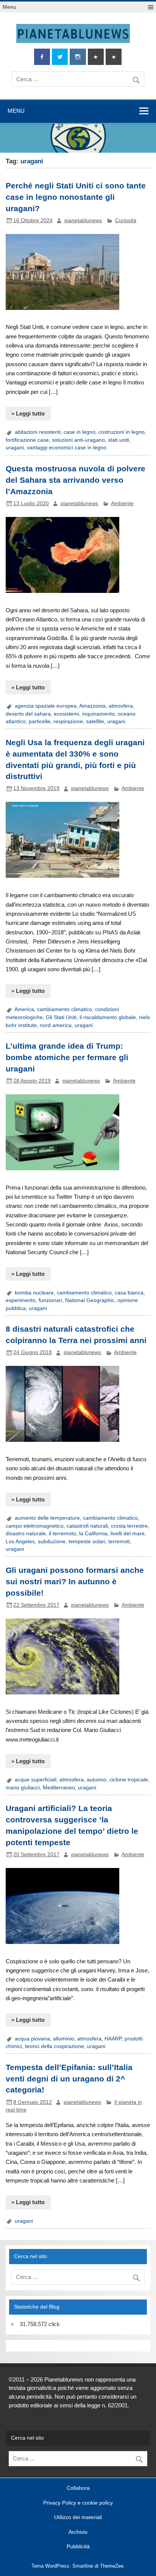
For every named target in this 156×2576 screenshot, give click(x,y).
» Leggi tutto (28, 413)
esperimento (21, 1300)
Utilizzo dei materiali (78, 2518)
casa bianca (129, 1293)
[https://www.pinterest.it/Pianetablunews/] (96, 57)
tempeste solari (87, 1542)
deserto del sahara (28, 714)
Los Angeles (20, 1542)
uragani (15, 448)
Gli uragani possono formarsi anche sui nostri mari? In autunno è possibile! (75, 1582)
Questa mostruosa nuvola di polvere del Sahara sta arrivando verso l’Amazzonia (76, 480)
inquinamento (98, 714)
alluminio (64, 2039)
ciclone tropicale (129, 1780)
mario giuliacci (23, 1788)
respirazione (68, 721)
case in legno (80, 432)
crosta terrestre (129, 1526)
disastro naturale (26, 1534)
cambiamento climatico (65, 1009)
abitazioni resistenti (38, 432)
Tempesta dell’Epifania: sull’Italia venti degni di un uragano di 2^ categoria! (69, 2079)
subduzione (52, 1542)
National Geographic (90, 1300)
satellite (95, 721)
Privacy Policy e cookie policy (78, 2503)
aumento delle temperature (47, 1518)
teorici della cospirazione (55, 2046)
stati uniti (119, 440)
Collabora (78, 2488)
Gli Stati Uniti (61, 1017)
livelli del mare (128, 1534)
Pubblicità (78, 2547)
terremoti (119, 1542)
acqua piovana (32, 2039)
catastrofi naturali (87, 1526)
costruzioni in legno (122, 432)
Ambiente (122, 503)
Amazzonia (92, 706)
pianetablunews (83, 220)
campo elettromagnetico (35, 1526)
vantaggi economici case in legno (67, 448)
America (24, 1009)
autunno (97, 1780)
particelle (40, 721)
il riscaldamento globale (108, 1017)
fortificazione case (27, 440)
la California (93, 1534)
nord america (56, 1025)
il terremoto (62, 1534)
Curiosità (126, 220)
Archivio (78, 2532)
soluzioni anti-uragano (78, 440)
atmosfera (121, 706)
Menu (9, 7)
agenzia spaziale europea (46, 706)
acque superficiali (36, 1780)
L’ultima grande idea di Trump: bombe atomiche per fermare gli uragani (67, 1057)
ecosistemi (66, 714)
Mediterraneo (59, 1788)
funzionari (50, 1300)
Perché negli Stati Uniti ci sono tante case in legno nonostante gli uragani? (76, 197)
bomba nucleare (34, 1293)
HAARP (113, 2039)
